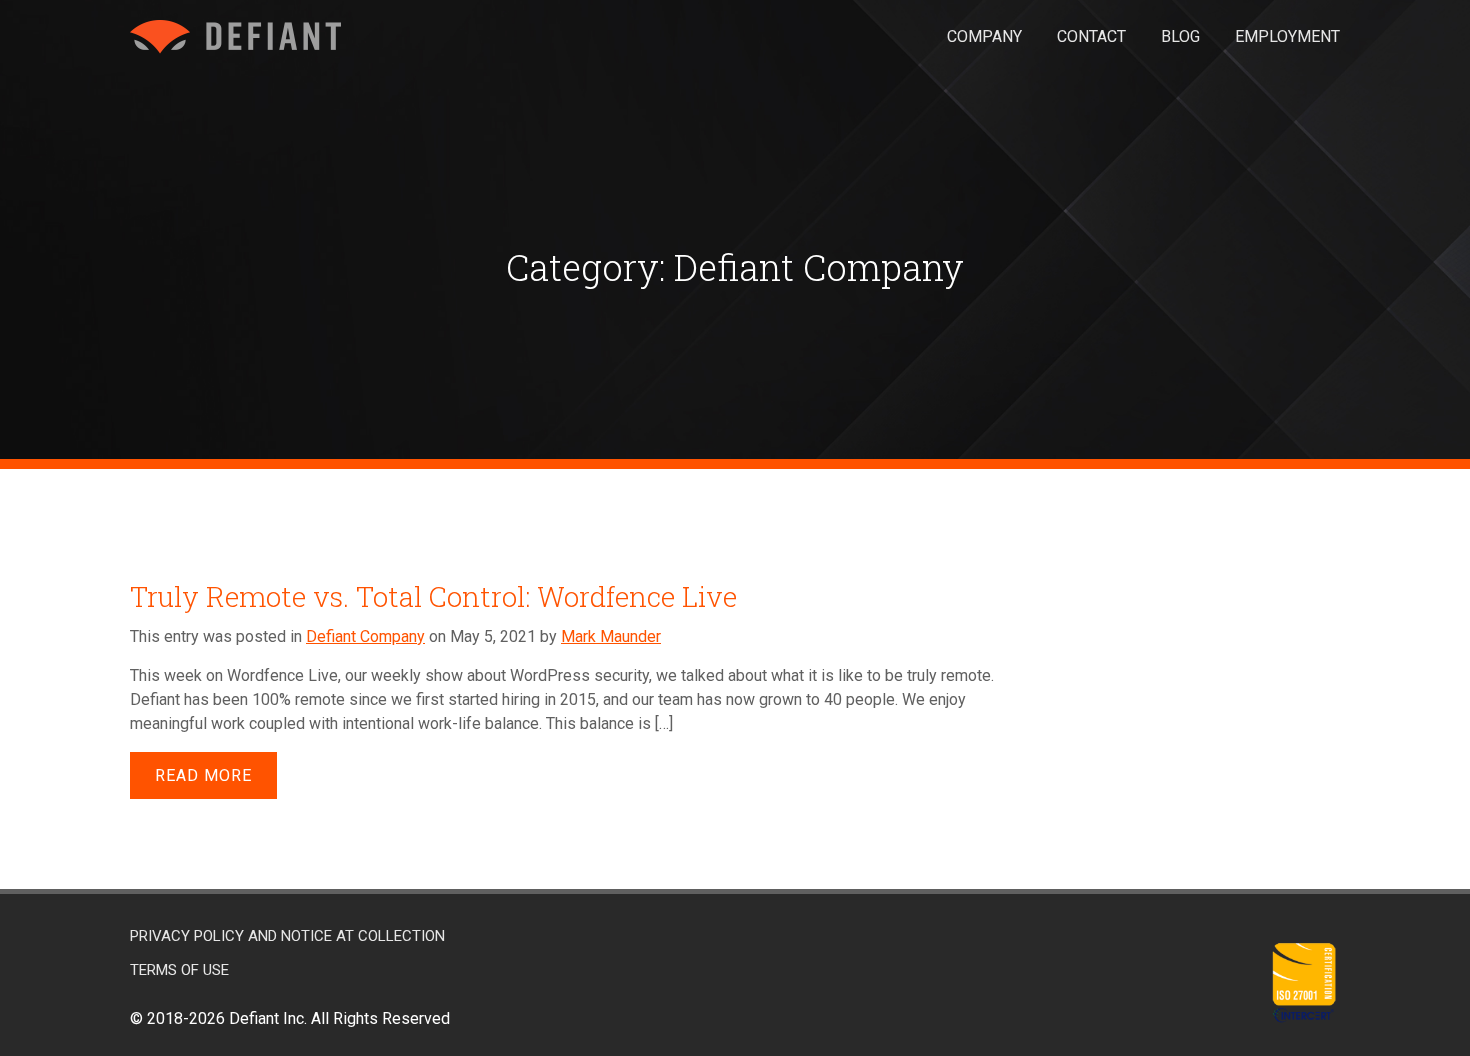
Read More (203, 775)
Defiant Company (365, 636)
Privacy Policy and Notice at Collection (287, 936)
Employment (1287, 36)
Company (984, 36)
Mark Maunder (611, 636)
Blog (1180, 36)
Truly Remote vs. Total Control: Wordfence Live (433, 596)
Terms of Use (179, 970)
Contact (1091, 36)
